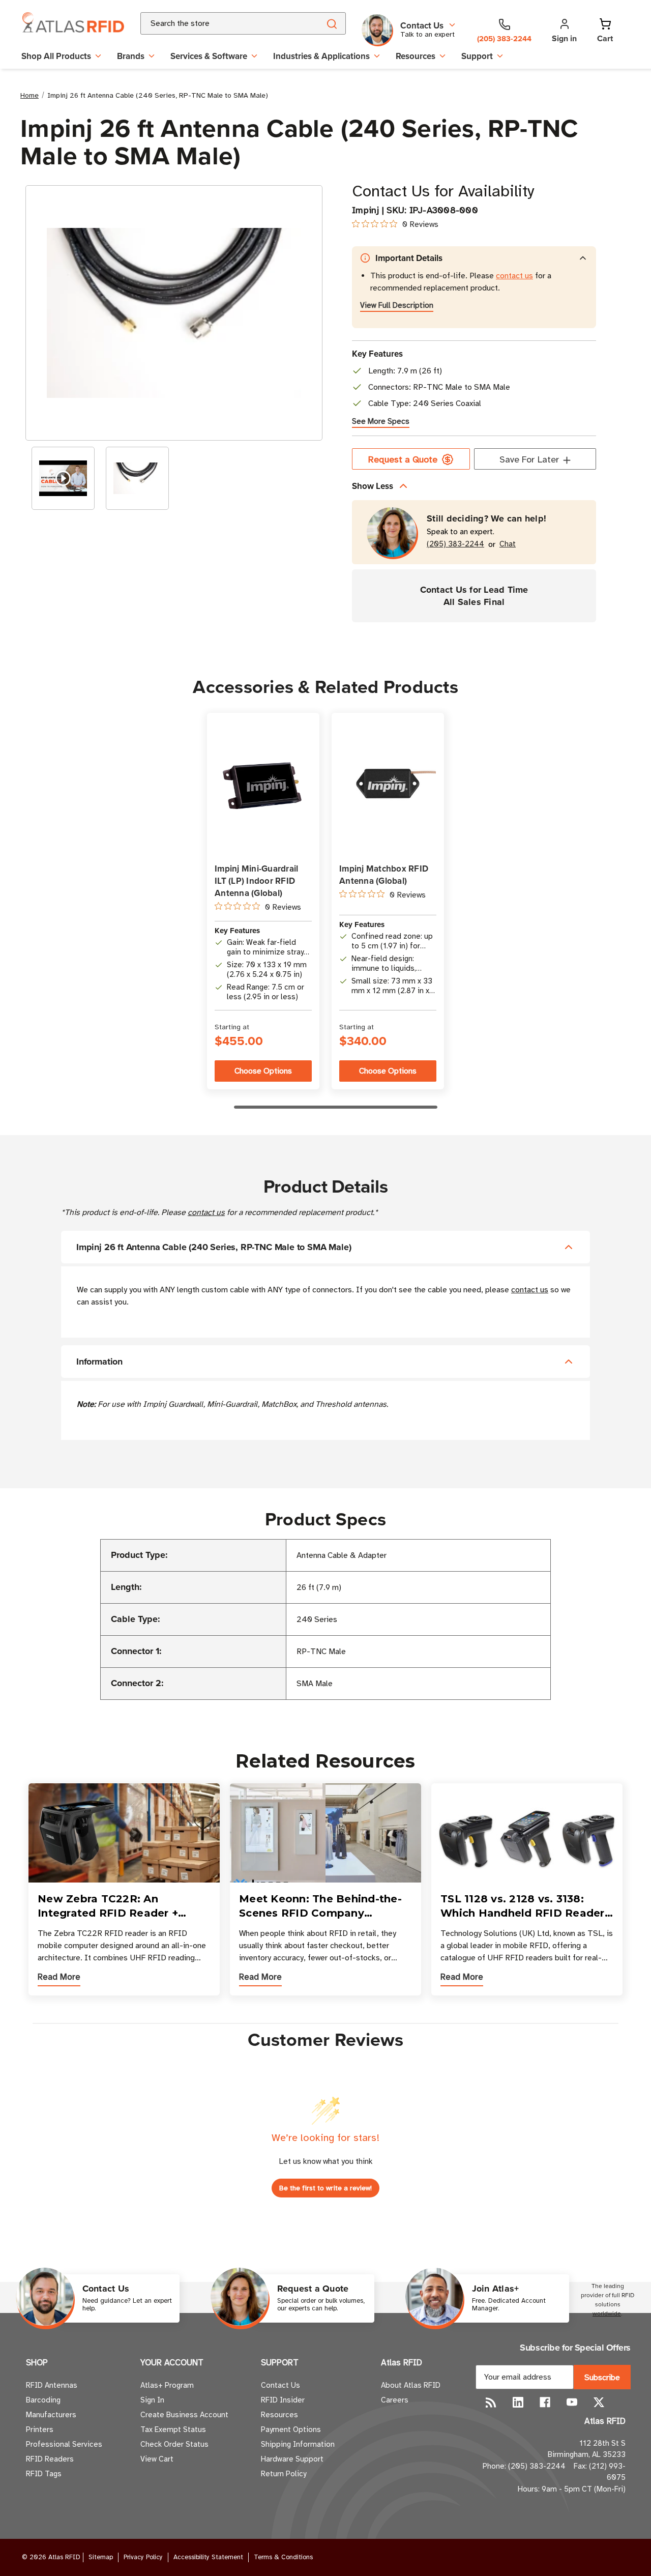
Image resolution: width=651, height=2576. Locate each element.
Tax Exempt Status (173, 2429)
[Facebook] (545, 2402)
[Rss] (491, 2402)
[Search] (331, 23)
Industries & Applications (321, 56)
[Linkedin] (518, 2402)
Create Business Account (184, 2415)
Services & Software (209, 56)
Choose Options (263, 1071)
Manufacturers (51, 2415)
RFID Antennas (52, 2385)
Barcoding (43, 2400)
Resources (416, 56)
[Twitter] (599, 2402)
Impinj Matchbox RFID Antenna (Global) (384, 875)
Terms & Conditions (283, 2557)
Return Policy (284, 2474)
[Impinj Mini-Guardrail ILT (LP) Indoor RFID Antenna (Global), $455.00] (263, 784)
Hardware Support (292, 2459)
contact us (514, 276)
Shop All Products (56, 56)
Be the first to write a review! (325, 2188)
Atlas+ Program (167, 2385)
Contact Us (280, 2385)
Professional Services (64, 2444)
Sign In (152, 2400)
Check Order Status (174, 2444)
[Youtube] (572, 2402)
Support (477, 56)
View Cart (157, 2459)
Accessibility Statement (208, 2557)
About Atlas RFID (411, 2385)
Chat (508, 544)
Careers (395, 2400)
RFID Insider (283, 2400)
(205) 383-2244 (455, 544)
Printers (40, 2429)
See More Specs (381, 421)
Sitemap (101, 2557)
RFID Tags (44, 2474)
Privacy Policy (143, 2557)
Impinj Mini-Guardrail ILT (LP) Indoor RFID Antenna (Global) (256, 881)
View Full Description (397, 305)
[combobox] (218, 23)
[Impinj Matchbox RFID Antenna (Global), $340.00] (388, 784)
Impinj (366, 210)
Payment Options (291, 2429)
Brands (131, 56)
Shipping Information (298, 2444)
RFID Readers (50, 2459)
